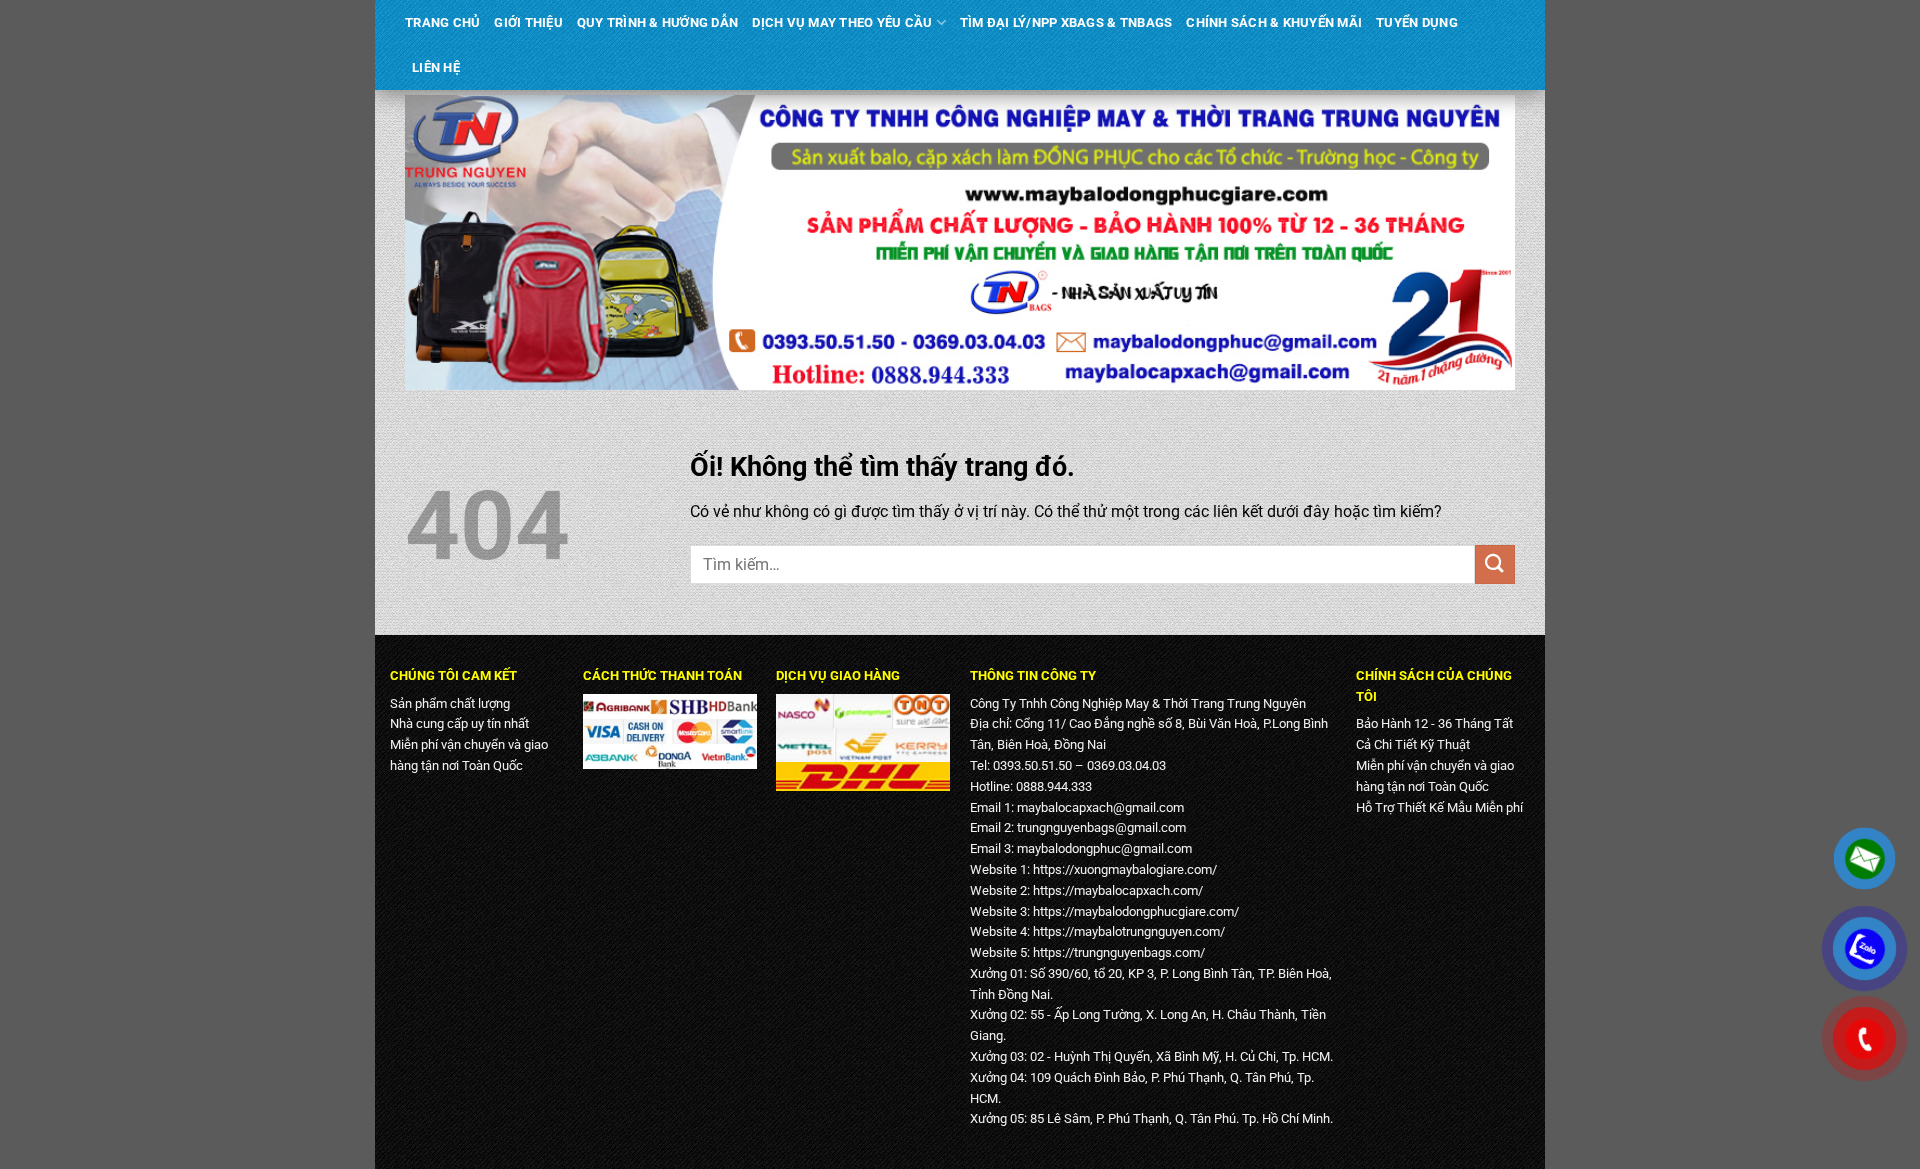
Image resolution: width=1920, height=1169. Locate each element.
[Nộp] (1495, 564)
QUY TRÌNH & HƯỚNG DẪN (657, 22)
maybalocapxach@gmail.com (1100, 807)
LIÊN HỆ (436, 67)
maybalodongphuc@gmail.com (1104, 848)
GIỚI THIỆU (528, 22)
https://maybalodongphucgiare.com (1133, 911)
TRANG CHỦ (442, 22)
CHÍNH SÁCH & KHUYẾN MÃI (1274, 22)
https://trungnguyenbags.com (1116, 952)
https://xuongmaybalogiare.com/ (1125, 869)
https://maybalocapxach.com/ (1118, 890)
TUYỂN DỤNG (1417, 22)
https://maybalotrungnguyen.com (1126, 931)
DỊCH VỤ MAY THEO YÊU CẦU (842, 22)
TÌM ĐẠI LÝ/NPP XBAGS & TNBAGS (1066, 22)
